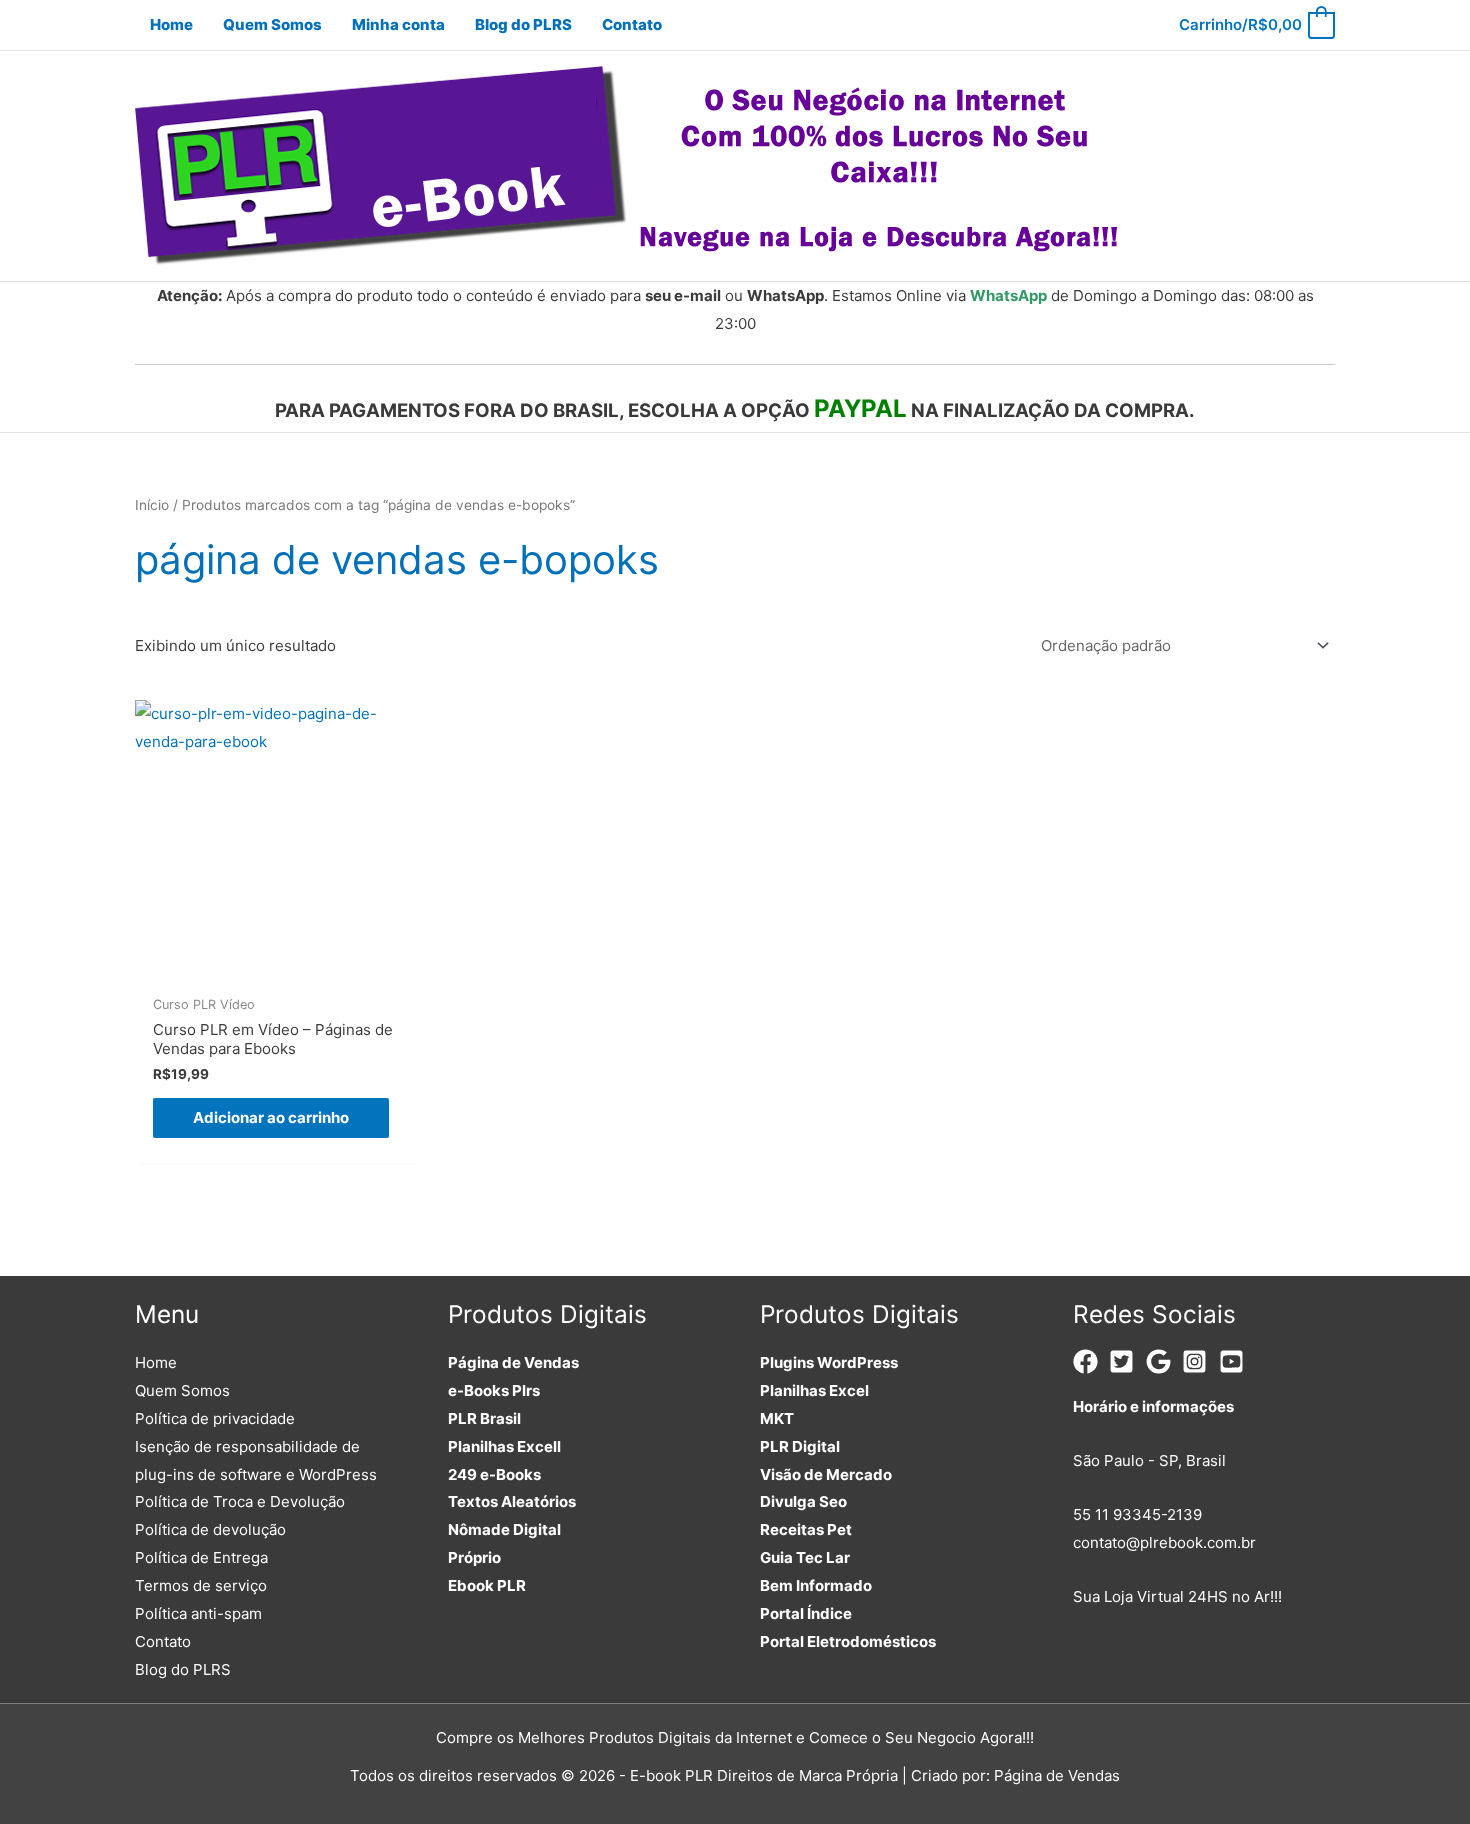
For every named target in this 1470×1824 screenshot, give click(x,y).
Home (156, 1362)
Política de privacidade (215, 1418)
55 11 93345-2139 (1137, 1514)
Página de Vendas (513, 1362)
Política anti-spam (198, 1613)
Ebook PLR (487, 1585)
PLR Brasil (484, 1418)
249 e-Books (494, 1474)
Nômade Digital (504, 1529)
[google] (1162, 1361)
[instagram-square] (1198, 1361)
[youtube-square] (1235, 1361)
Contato (163, 1641)
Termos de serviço (201, 1585)
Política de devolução (210, 1529)
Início (152, 505)
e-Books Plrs (494, 1390)
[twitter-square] (1125, 1361)
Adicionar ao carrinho (271, 1117)
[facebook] (1089, 1361)
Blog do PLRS (183, 1669)
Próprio (474, 1557)
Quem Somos (182, 1390)
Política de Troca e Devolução (240, 1501)
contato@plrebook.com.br (1164, 1542)
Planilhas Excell (504, 1446)
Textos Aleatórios (512, 1501)
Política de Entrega (201, 1557)
